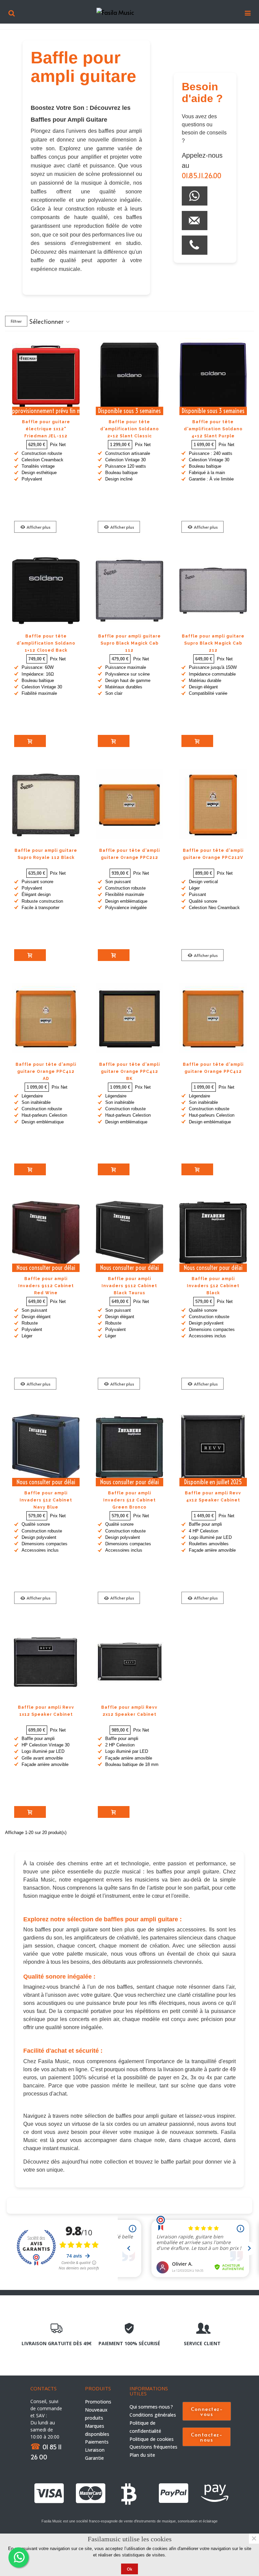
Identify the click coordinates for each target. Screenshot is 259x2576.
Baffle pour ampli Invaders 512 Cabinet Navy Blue (46, 1500)
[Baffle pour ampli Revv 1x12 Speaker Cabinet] (46, 1662)
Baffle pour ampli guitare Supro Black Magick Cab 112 (129, 643)
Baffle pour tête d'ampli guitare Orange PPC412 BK (129, 1072)
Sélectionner (47, 321)
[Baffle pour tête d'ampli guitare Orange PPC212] (129, 805)
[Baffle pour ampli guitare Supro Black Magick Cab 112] (129, 591)
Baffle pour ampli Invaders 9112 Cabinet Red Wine (46, 1286)
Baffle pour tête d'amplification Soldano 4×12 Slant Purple (213, 429)
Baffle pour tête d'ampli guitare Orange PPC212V (213, 854)
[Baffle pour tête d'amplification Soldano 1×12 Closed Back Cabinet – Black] (46, 591)
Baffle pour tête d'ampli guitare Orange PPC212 (129, 854)
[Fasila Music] (130, 12)
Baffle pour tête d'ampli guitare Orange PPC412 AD (46, 1072)
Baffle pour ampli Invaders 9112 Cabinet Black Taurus (129, 1286)
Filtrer (16, 321)
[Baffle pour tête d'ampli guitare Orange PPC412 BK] (129, 1019)
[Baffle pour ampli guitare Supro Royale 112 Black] (46, 805)
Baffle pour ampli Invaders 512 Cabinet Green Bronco (129, 1500)
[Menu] (248, 12)
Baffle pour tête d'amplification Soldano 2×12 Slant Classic (129, 429)
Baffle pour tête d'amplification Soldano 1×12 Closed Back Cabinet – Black (46, 647)
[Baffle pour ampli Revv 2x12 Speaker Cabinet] (129, 1662)
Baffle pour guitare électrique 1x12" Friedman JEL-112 (46, 429)
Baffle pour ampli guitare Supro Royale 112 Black (46, 854)
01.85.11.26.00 (202, 176)
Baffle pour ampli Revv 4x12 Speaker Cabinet (213, 1497)
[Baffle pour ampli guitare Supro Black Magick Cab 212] (213, 591)
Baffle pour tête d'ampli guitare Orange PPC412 (213, 1068)
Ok (129, 2569)
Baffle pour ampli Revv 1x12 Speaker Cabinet (46, 1711)
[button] (207, 2411)
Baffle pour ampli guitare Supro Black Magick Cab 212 (213, 643)
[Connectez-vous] (11, 12)
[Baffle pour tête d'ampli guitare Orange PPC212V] (213, 805)
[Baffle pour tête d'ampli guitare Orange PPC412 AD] (46, 1019)
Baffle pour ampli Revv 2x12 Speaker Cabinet (129, 1711)
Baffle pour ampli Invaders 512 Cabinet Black (213, 1286)
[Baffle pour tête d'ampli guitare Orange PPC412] (213, 1019)
